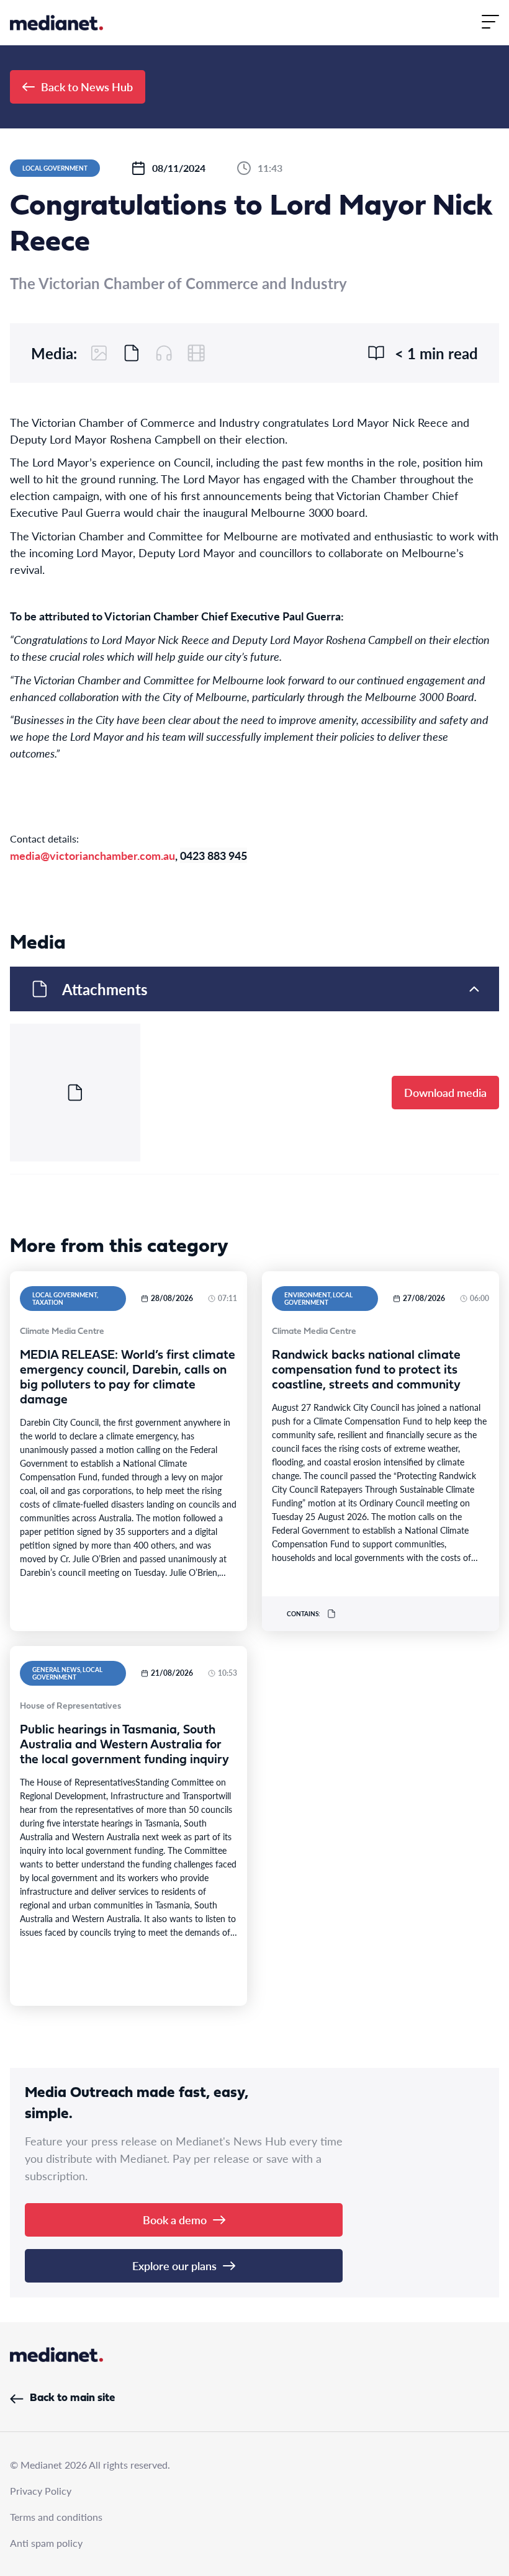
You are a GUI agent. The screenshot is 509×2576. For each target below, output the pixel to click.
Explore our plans (174, 2265)
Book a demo (175, 2220)
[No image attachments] (99, 353)
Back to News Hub (87, 87)
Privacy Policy (41, 2491)
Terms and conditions (56, 2517)
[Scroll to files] (132, 353)
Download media (445, 1092)
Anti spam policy (46, 2543)
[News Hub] (56, 23)
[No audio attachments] (164, 353)
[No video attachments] (196, 353)
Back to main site (72, 2398)
